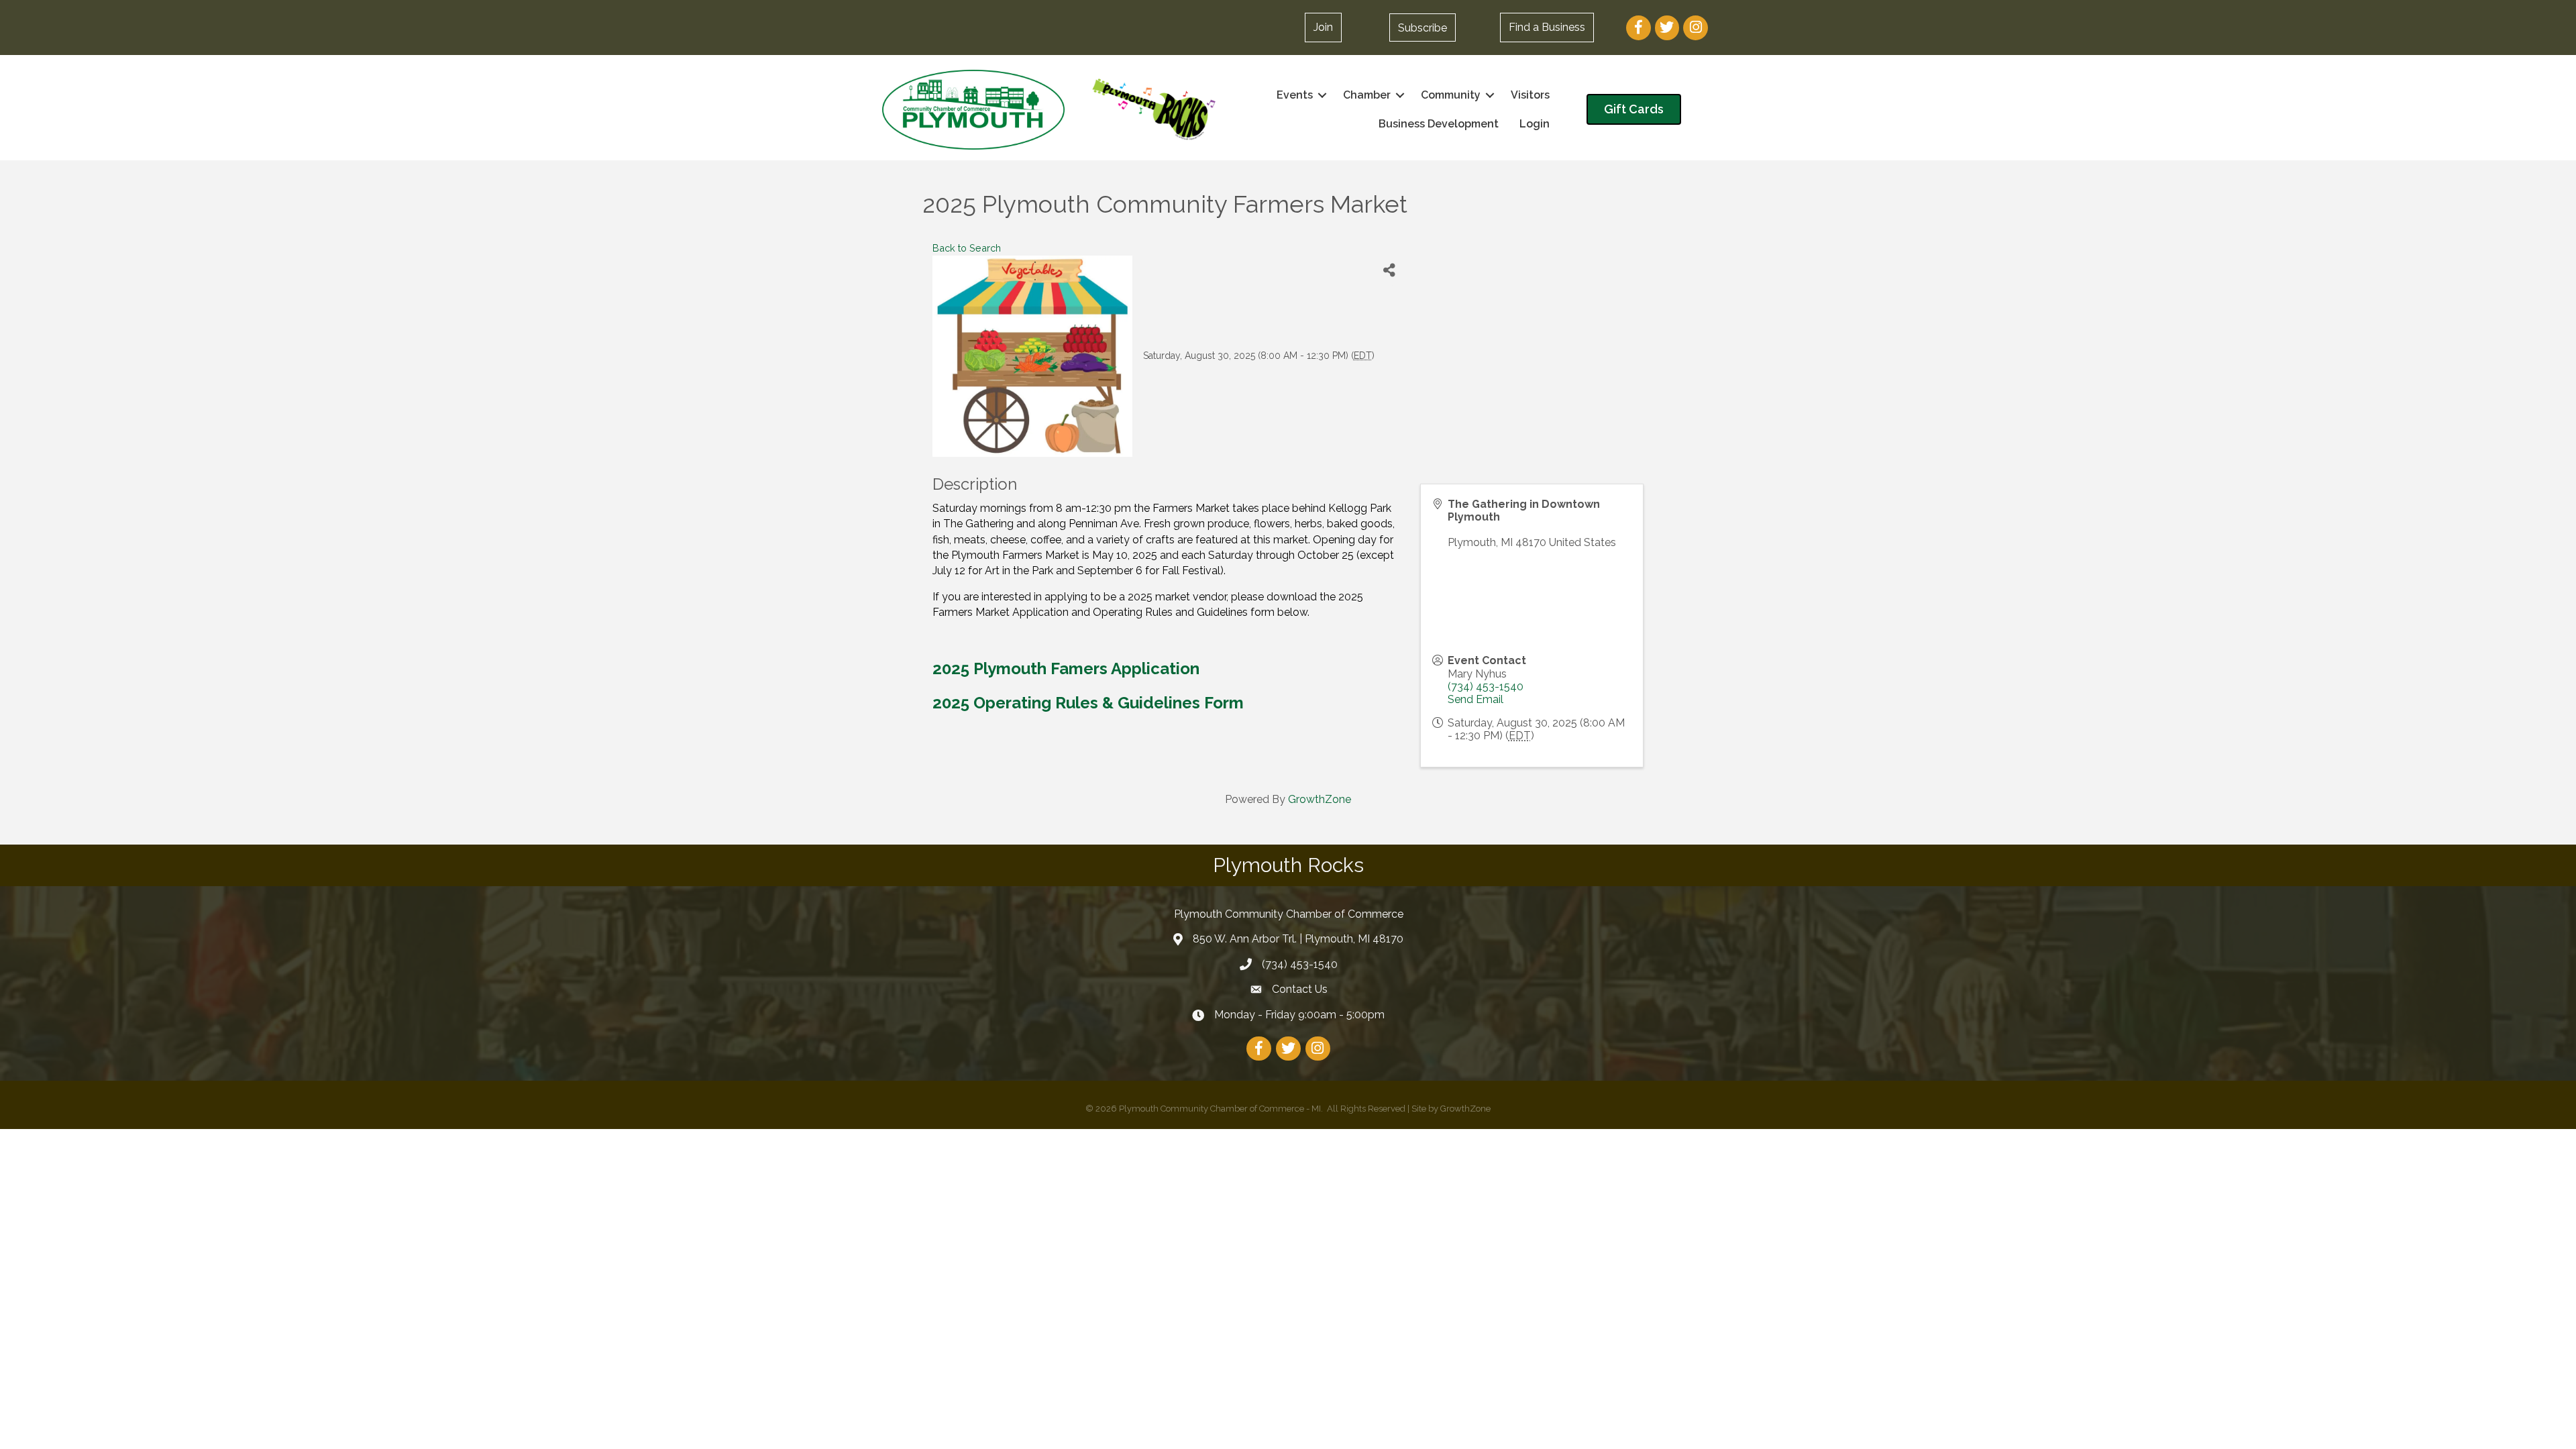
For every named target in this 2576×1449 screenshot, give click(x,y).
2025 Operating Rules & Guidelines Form (1088, 703)
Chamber (1367, 95)
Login (1535, 124)
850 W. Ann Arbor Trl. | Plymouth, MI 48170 (1298, 939)
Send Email (1475, 699)
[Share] (1390, 271)
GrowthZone (1320, 799)
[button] (1423, 28)
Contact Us (1300, 989)
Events (1295, 95)
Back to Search (967, 248)
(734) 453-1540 (1486, 687)
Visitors (1530, 95)
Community (1451, 95)
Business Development (1439, 124)
